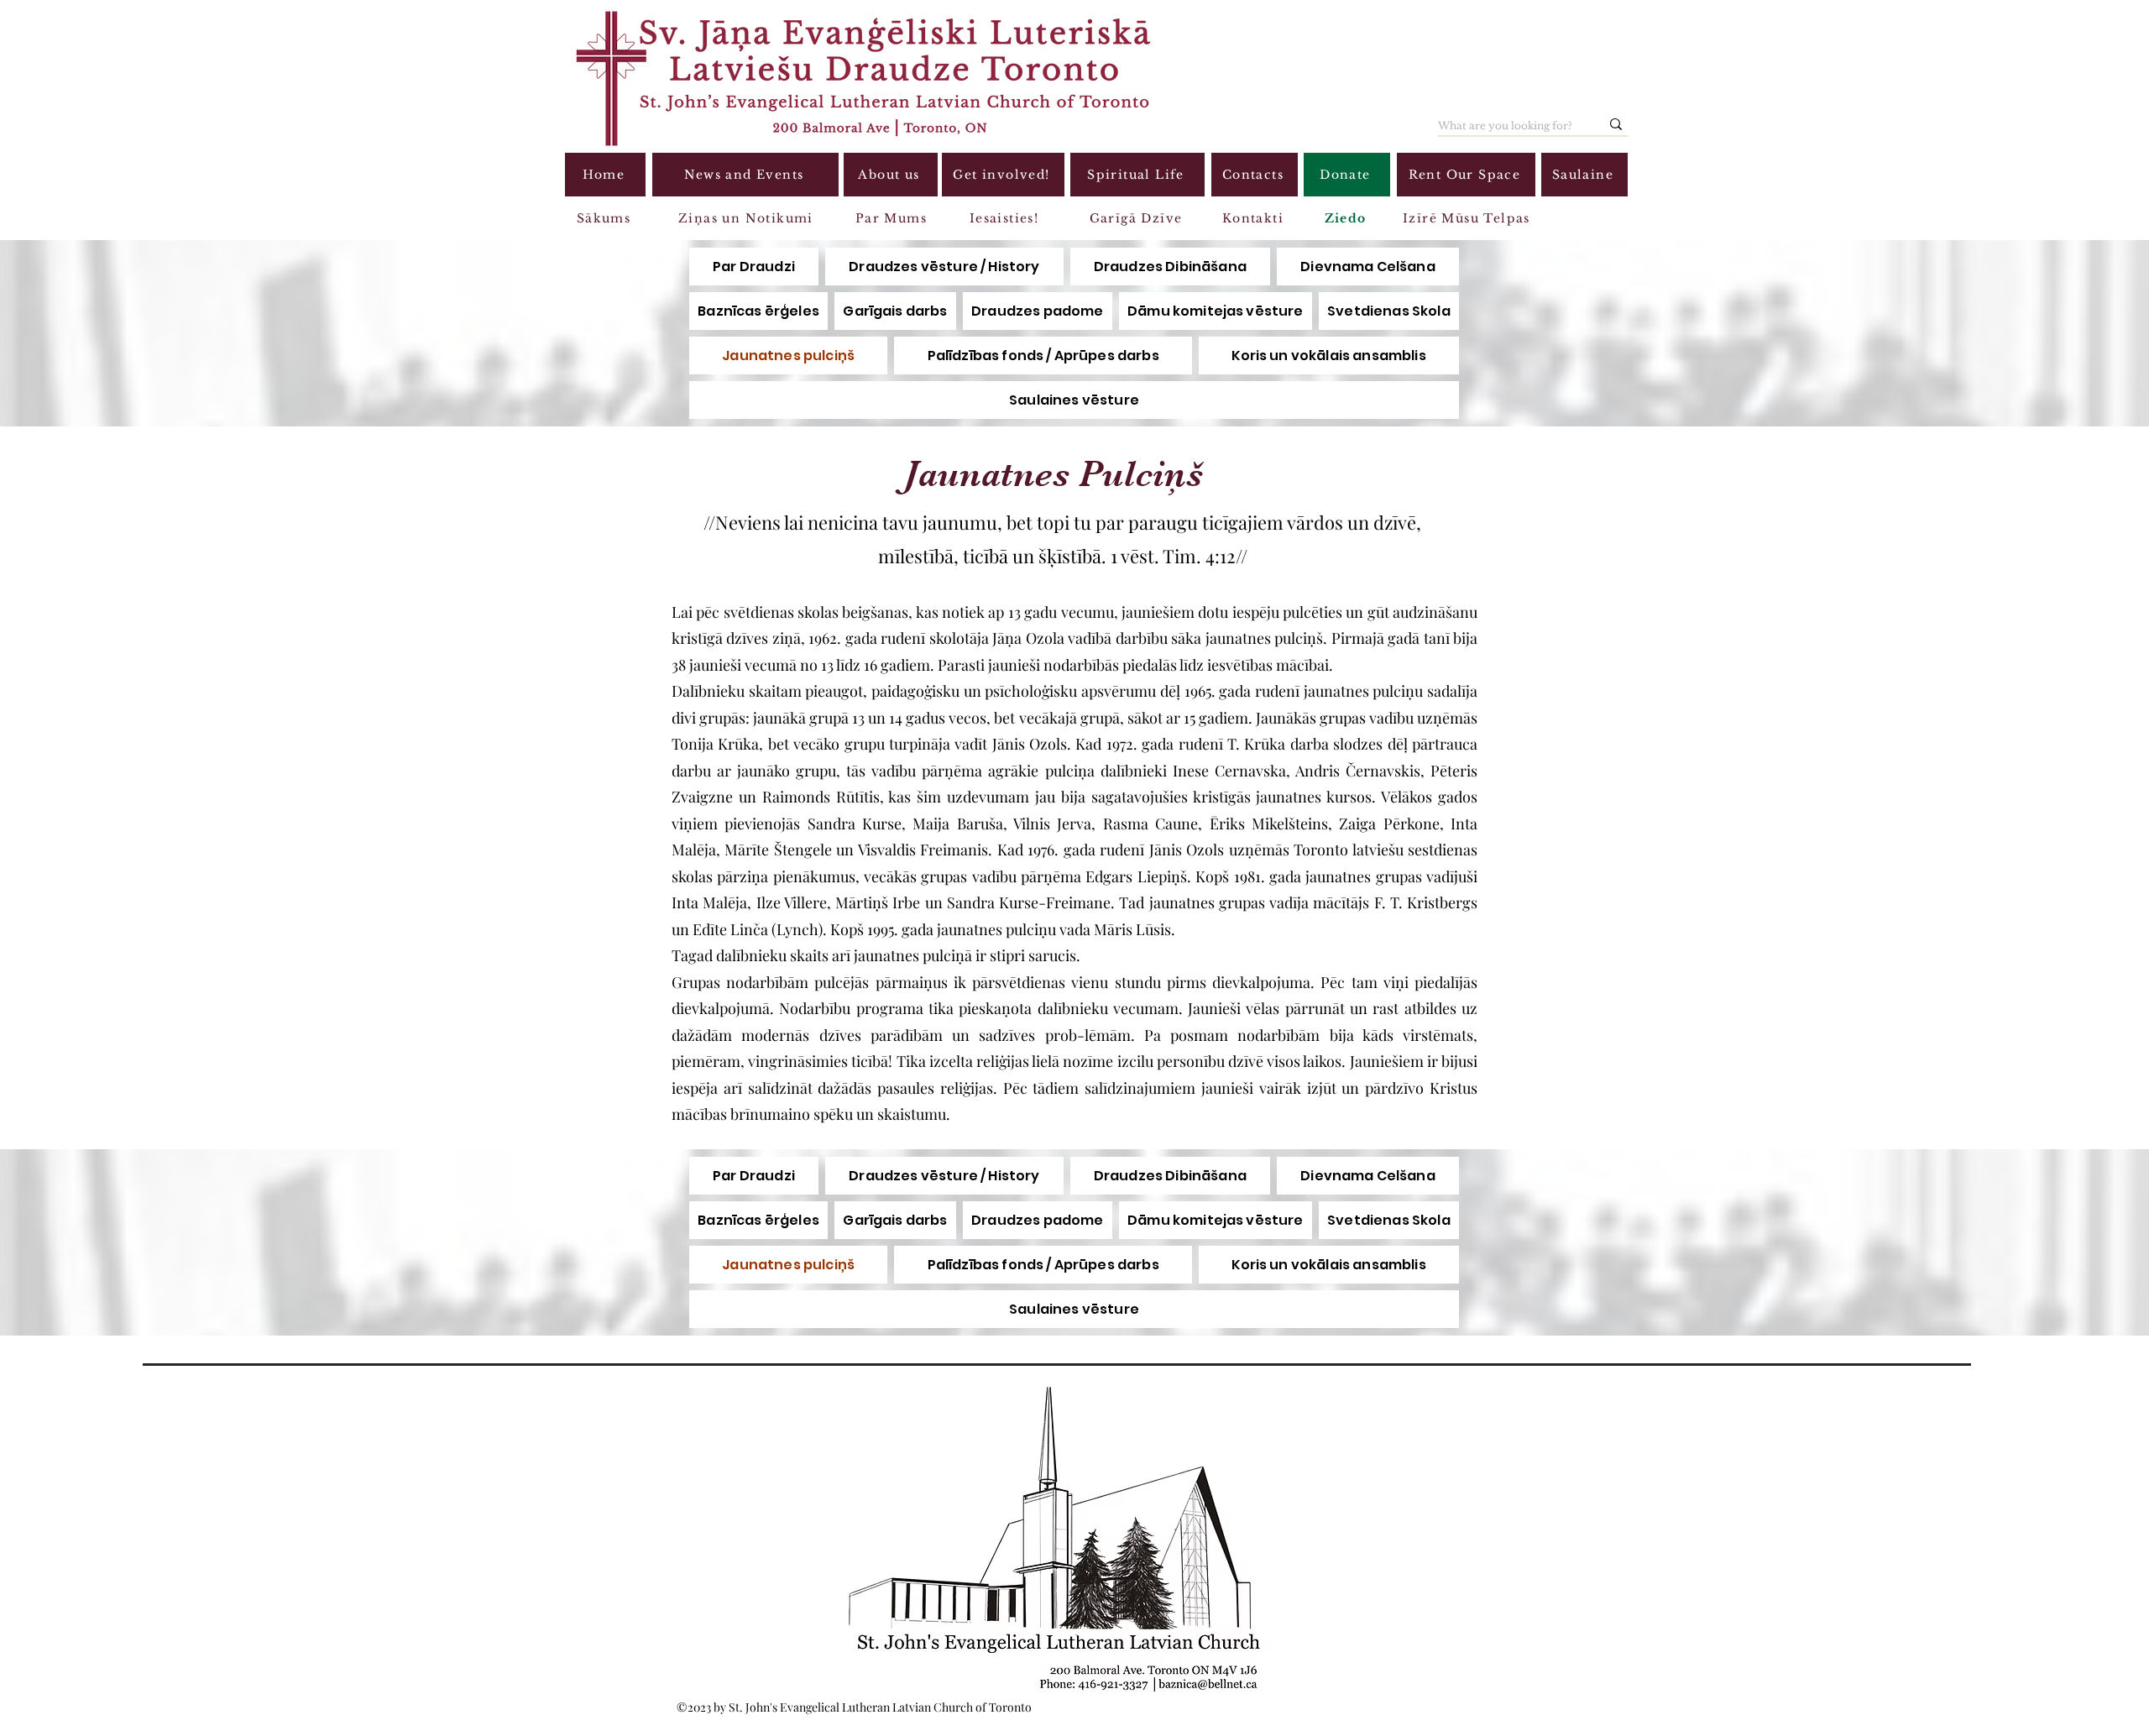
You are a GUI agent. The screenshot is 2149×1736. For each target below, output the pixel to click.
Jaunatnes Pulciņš (1054, 474)
